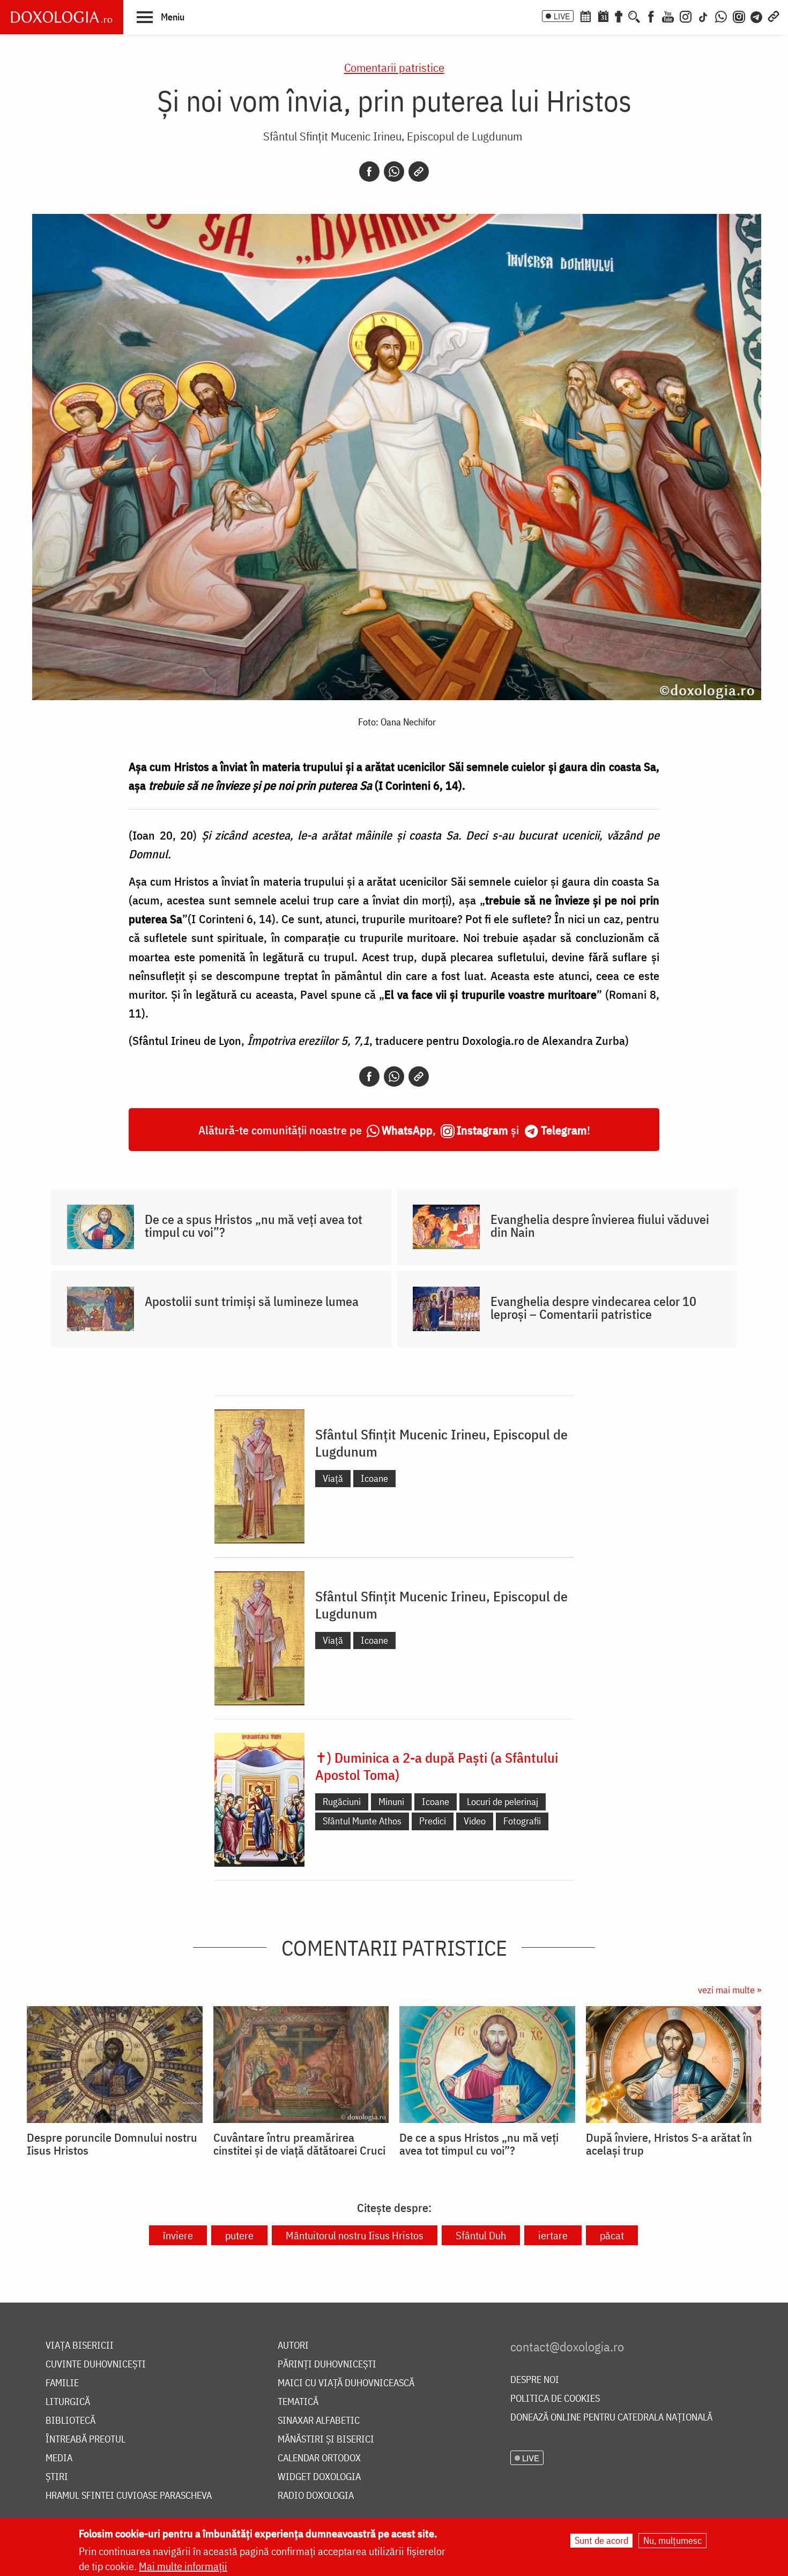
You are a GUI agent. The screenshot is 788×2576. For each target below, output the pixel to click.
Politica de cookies (555, 2399)
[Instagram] (686, 16)
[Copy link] (419, 172)
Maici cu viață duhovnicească (346, 2383)
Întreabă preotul (86, 2440)
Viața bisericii (80, 2346)
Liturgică (68, 2402)
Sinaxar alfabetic (319, 2421)
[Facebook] (651, 16)
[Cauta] (634, 16)
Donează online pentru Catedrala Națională (611, 2418)
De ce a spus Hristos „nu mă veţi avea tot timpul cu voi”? (254, 1226)
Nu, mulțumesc (672, 2540)
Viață (333, 1478)
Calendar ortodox (319, 2458)
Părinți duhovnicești (327, 2365)
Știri (57, 2477)
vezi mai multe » (730, 1990)
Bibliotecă (70, 2421)
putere (239, 2235)
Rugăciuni (342, 1802)
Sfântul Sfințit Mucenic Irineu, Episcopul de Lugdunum (393, 136)
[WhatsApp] (721, 16)
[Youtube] (668, 16)
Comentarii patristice (394, 67)
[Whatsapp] (394, 172)
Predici (433, 1821)
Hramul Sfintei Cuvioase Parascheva (129, 2496)
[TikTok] (703, 16)
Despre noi (535, 2380)
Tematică (298, 2402)
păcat (612, 2235)
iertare (553, 2235)
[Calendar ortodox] (585, 16)
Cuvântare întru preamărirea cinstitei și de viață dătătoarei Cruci (299, 2144)
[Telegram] (757, 16)
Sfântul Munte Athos (362, 1821)
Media (59, 2458)
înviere (178, 2235)
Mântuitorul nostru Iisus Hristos (355, 2235)
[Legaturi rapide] (774, 16)
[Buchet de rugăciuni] (619, 16)
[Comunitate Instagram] (739, 16)
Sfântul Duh (481, 2235)
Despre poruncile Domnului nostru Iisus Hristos (112, 2144)
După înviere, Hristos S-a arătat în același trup (669, 2144)
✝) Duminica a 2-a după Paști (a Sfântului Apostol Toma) (437, 1766)
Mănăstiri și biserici (326, 2440)
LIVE (562, 16)
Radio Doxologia (316, 2496)
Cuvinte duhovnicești (96, 2365)
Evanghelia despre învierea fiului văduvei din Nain (600, 1226)
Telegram (564, 1130)
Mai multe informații (183, 2566)
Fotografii (522, 1821)
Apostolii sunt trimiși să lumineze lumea (252, 1301)
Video (475, 1821)
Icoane (374, 1478)
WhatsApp (407, 1130)
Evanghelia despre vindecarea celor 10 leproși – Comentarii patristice (593, 1308)
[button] (161, 17)
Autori (293, 2346)
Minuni (391, 1802)
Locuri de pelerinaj (503, 1802)
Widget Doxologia (319, 2477)
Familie (62, 2383)
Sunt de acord (601, 2540)
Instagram (482, 1130)
